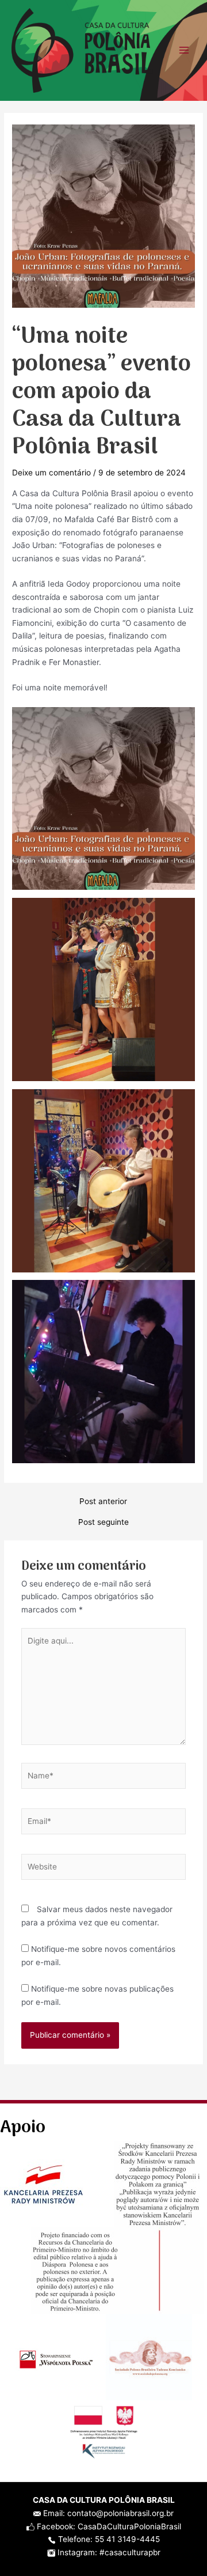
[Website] (104, 1869)
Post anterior (103, 1502)
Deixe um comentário (51, 473)
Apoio (23, 2128)
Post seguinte (103, 1523)
